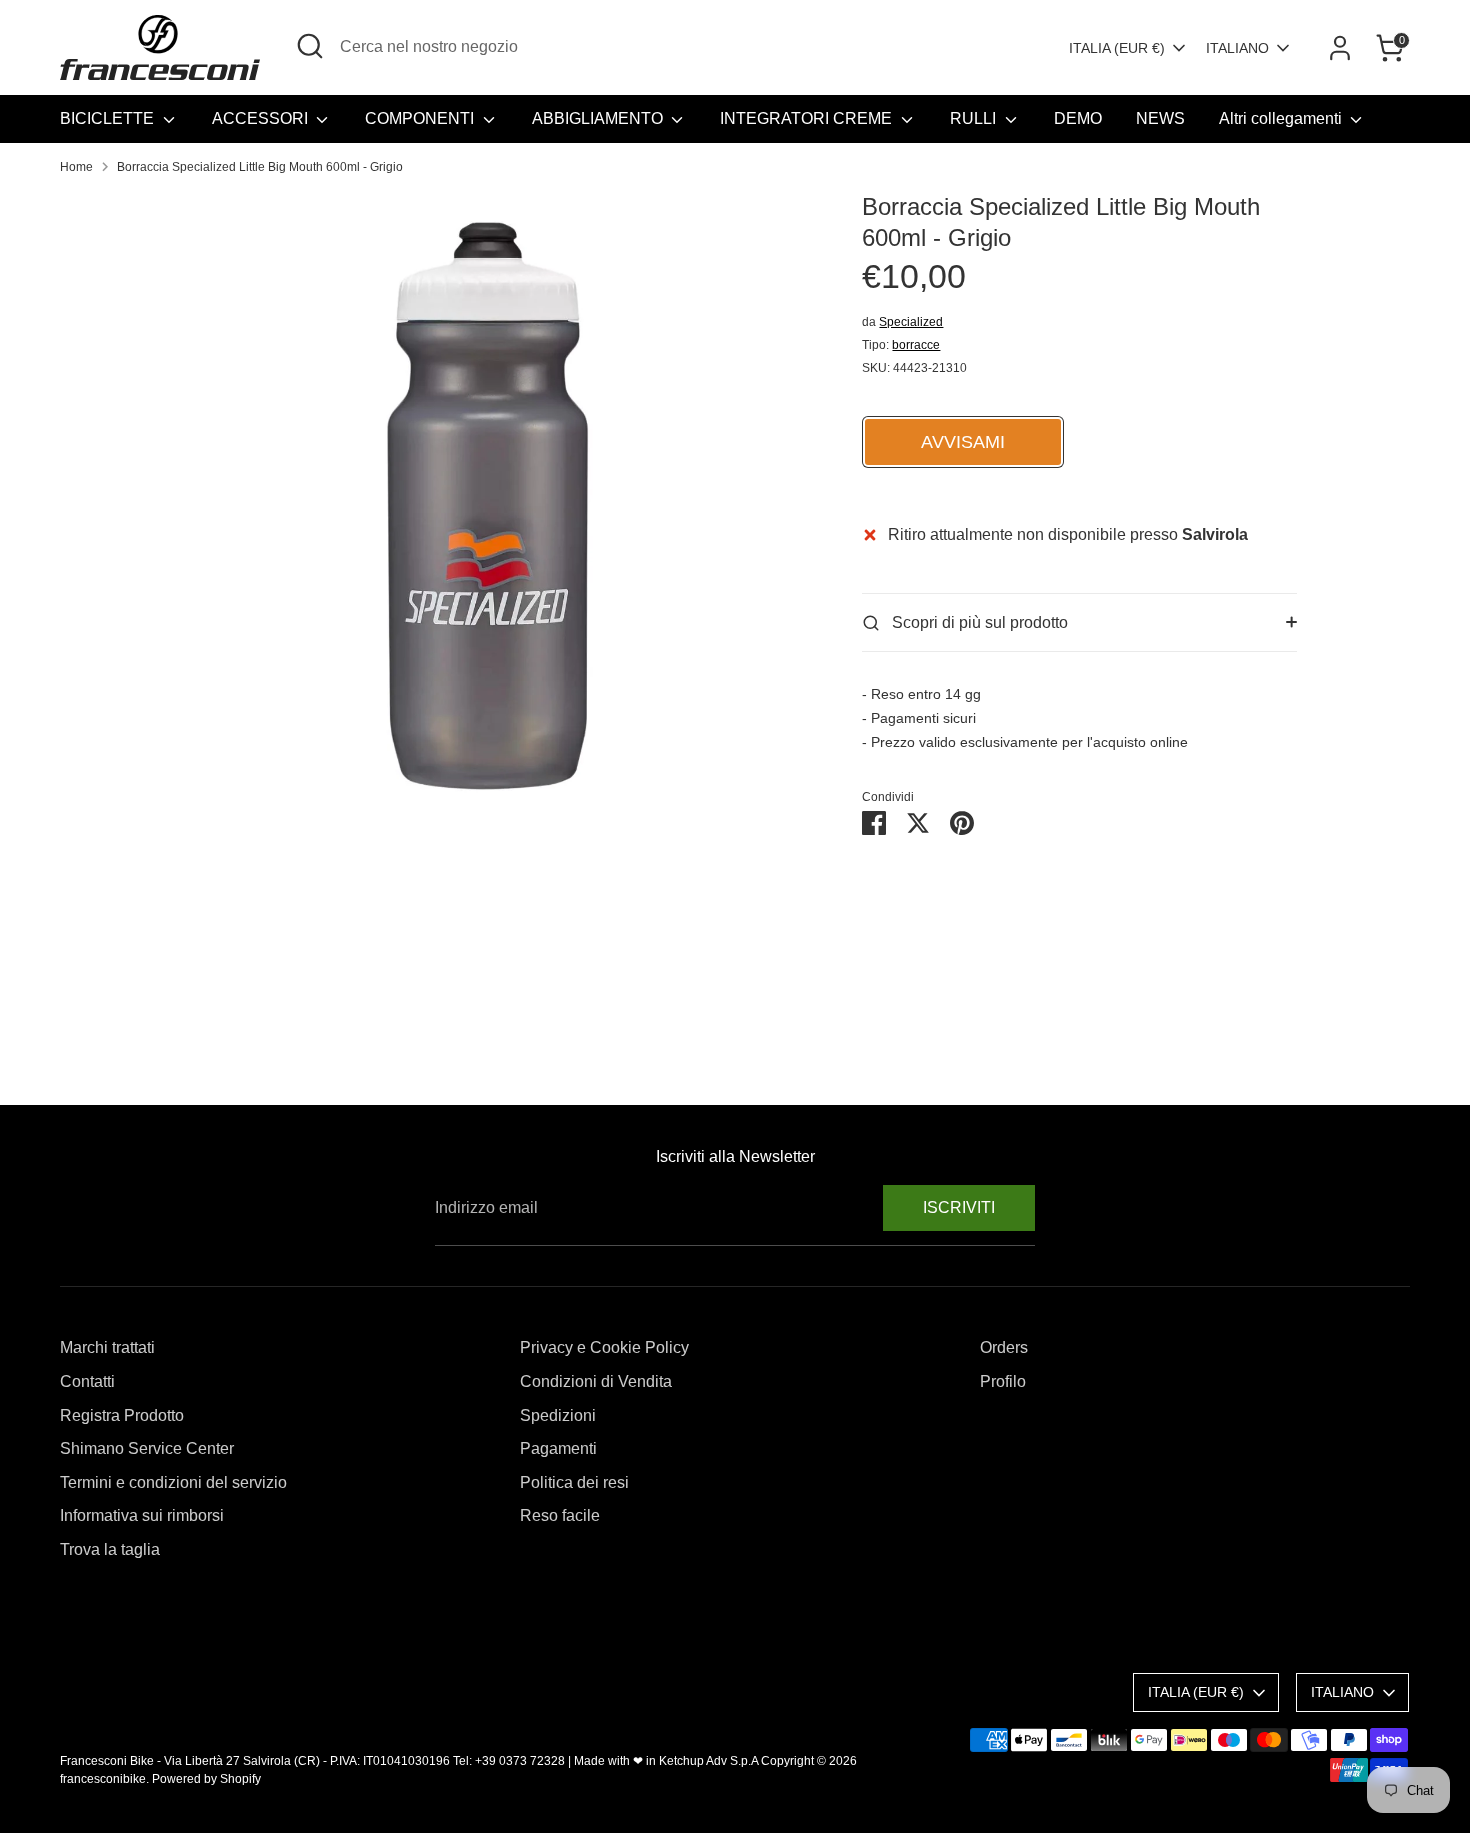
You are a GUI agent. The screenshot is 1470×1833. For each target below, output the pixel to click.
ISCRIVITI (959, 1207)
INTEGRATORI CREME (808, 118)
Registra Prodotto (122, 1415)
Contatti (87, 1381)
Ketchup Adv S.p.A (708, 1761)
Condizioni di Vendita (596, 1381)
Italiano (1237, 48)
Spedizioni (558, 1415)
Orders (1004, 1347)
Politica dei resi (574, 1482)
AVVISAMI (963, 442)
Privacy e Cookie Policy (604, 1347)
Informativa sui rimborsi (142, 1515)
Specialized (911, 322)
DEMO (1078, 118)
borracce (916, 345)
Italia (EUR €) (1117, 48)
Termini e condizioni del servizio (173, 1482)
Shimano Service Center (147, 1448)
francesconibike (103, 1779)
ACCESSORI (262, 118)
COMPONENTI (421, 118)
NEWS (1160, 118)
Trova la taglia (110, 1549)
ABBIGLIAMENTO (599, 118)
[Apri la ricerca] (310, 46)
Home (76, 167)
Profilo (1003, 1381)
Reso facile (560, 1515)
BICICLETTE (109, 118)
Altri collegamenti (1282, 118)
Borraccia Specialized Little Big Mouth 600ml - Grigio (260, 167)
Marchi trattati (107, 1347)
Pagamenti (558, 1448)
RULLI (975, 118)
